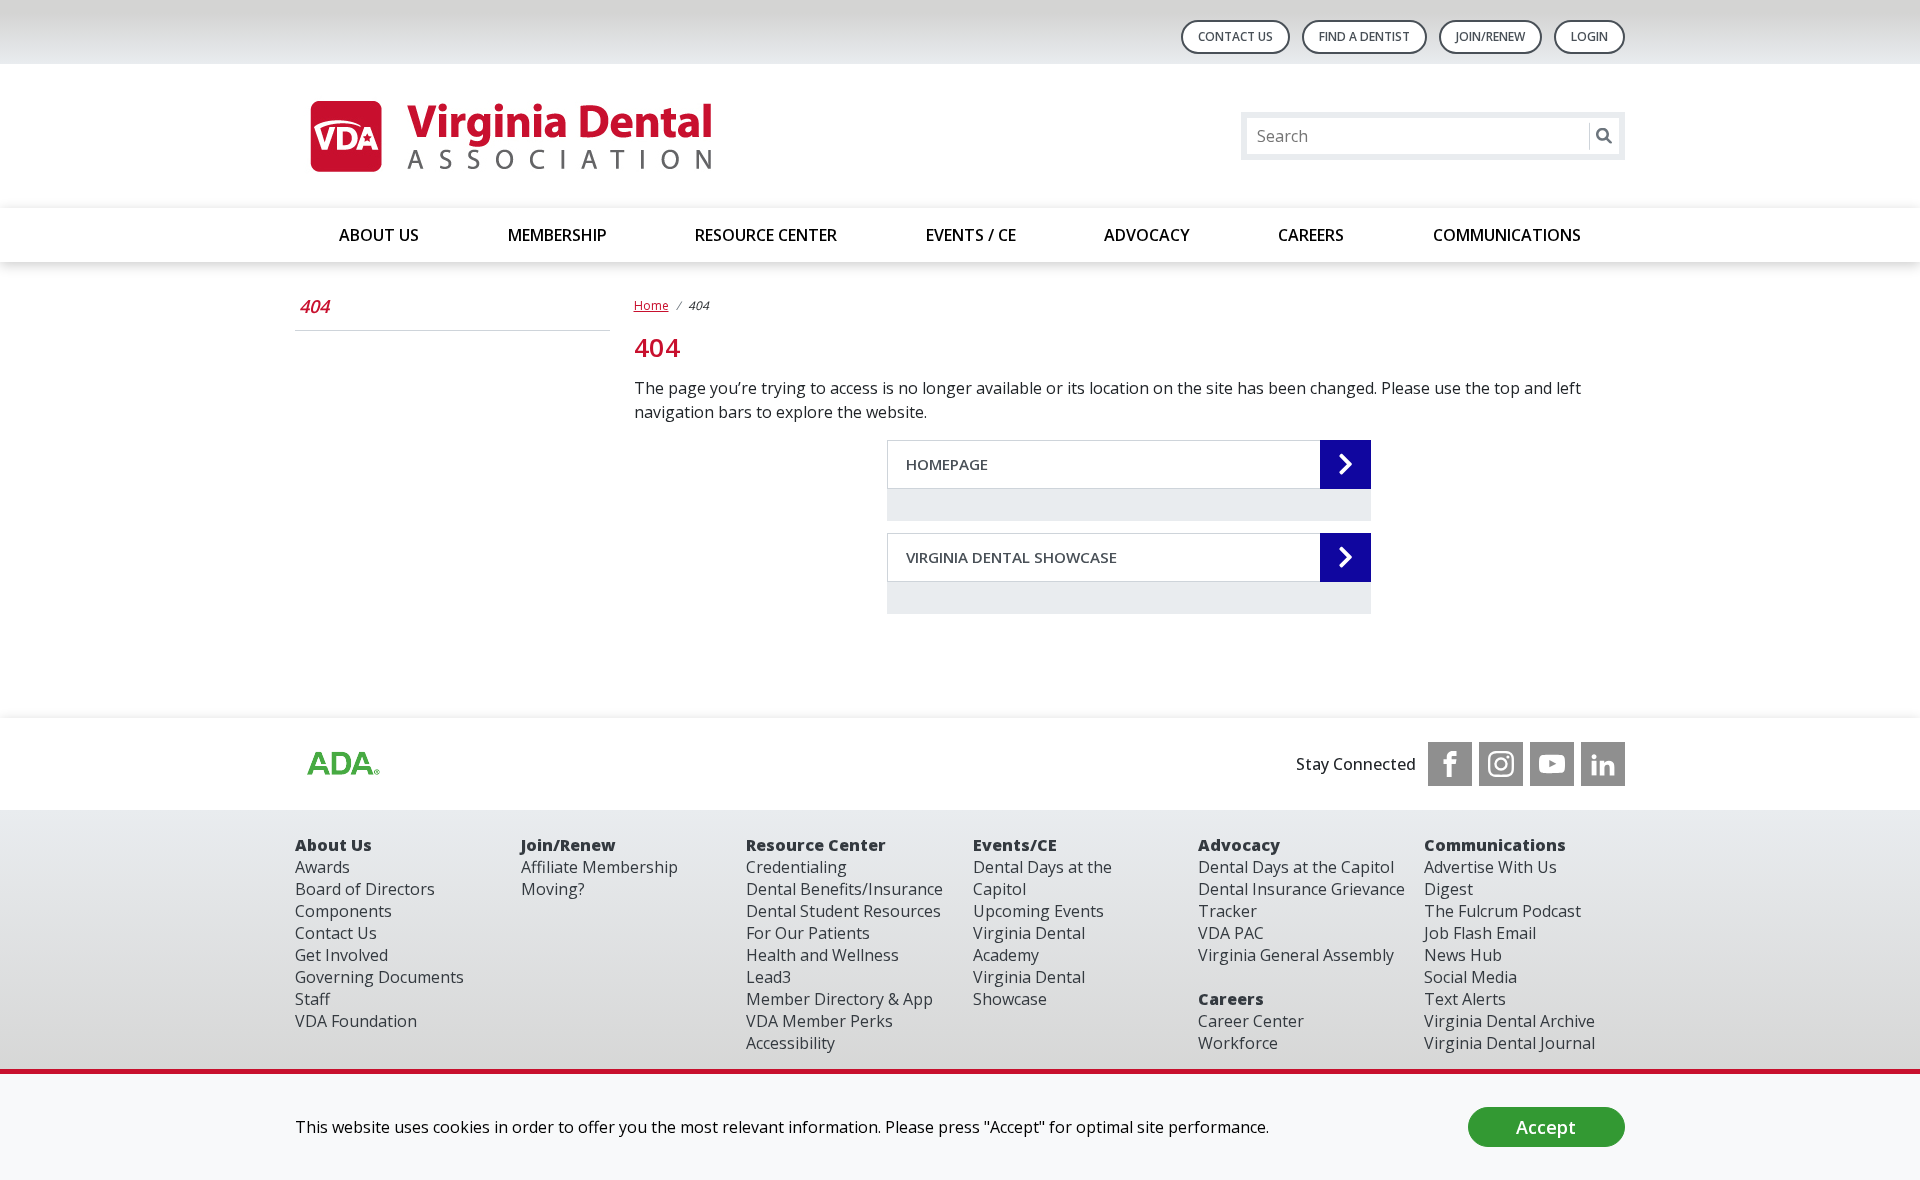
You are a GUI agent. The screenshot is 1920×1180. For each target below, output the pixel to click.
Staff (312, 999)
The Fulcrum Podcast (1502, 911)
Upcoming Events (1038, 911)
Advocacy (1239, 845)
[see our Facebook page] (1450, 764)
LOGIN (1589, 36)
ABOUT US (379, 235)
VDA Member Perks (819, 1021)
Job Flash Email (1480, 933)
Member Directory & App (839, 999)
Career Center (1251, 1021)
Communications (1495, 845)
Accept (1546, 1127)
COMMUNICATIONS (1507, 235)
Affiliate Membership (599, 867)
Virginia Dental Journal (1509, 1043)
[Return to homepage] (509, 136)
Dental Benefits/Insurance (844, 889)
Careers (1231, 999)
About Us (333, 845)
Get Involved (341, 955)
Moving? (553, 889)
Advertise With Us (1490, 867)
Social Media (1470, 977)
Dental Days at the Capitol (1296, 867)
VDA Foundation (356, 1021)
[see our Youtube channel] (1552, 764)
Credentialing (796, 867)
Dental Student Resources (843, 911)
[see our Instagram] (1501, 764)
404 (314, 306)
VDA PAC (1231, 933)
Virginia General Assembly (1296, 955)
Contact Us (1235, 36)
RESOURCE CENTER (766, 235)
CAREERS (1311, 235)
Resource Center (816, 845)
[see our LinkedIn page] (1603, 764)
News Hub (1463, 955)
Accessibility (790, 1043)
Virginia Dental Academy (1029, 944)
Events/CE (1015, 845)
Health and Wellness (822, 955)
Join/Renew (1490, 36)
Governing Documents (379, 977)
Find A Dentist (1364, 36)
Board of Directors (365, 889)
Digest (1448, 889)
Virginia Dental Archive (1509, 1021)
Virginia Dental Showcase (1029, 988)
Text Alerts (1465, 999)
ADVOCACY (1147, 235)
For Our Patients (808, 933)
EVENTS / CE (971, 235)
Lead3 (768, 977)
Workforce (1238, 1043)
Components (343, 911)
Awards (322, 867)
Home (651, 305)
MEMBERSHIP (557, 235)
